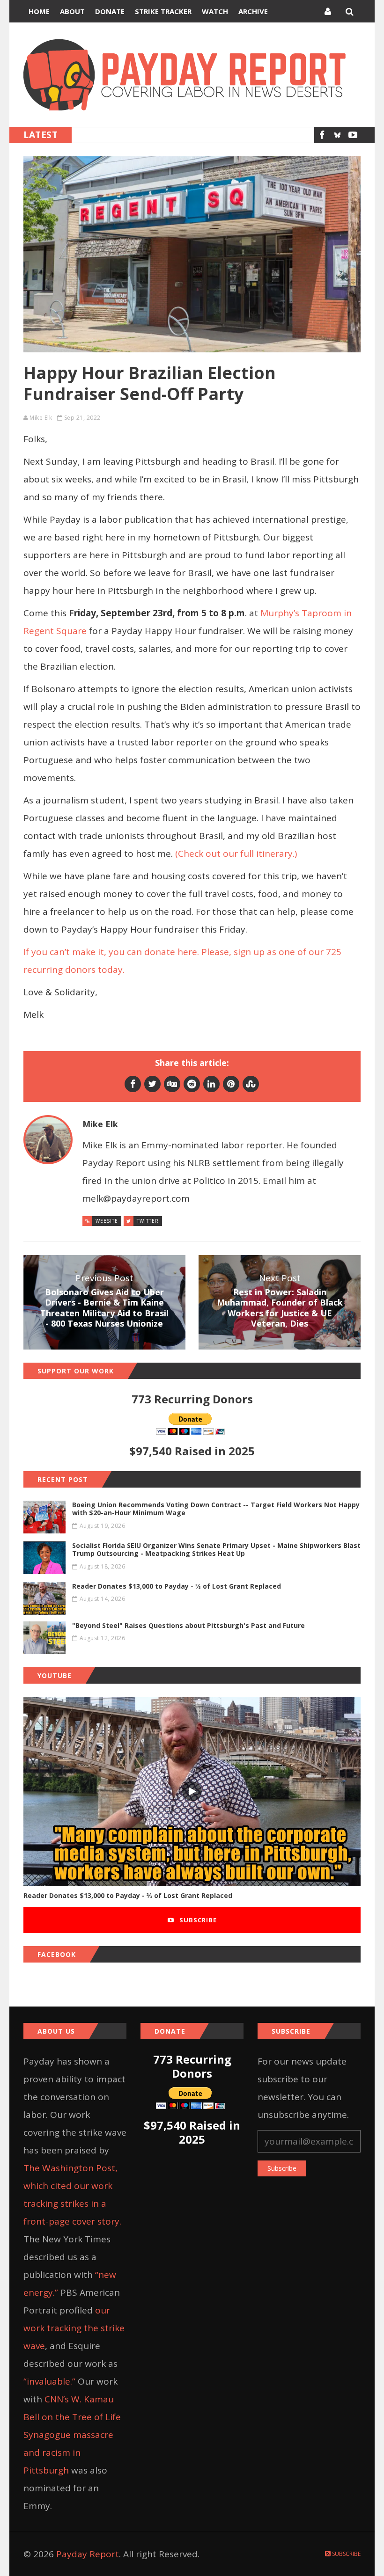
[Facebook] (322, 135)
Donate (110, 11)
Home (39, 11)
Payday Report (88, 2554)
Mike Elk (41, 418)
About (72, 11)
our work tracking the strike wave (74, 2328)
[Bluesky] (337, 135)
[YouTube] (353, 135)
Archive (253, 11)
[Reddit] (192, 1084)
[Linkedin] (211, 1084)
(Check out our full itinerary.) (236, 854)
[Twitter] (152, 1084)
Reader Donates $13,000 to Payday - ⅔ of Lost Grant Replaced (128, 1895)
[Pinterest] (231, 1084)
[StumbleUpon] (251, 1084)
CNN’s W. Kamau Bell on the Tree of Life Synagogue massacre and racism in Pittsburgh (72, 2435)
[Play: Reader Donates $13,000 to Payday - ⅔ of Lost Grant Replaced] (192, 1792)
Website (107, 1221)
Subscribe (197, 1920)
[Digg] (172, 1084)
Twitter (148, 1221)
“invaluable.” (49, 2381)
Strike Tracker (163, 11)
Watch (215, 11)
